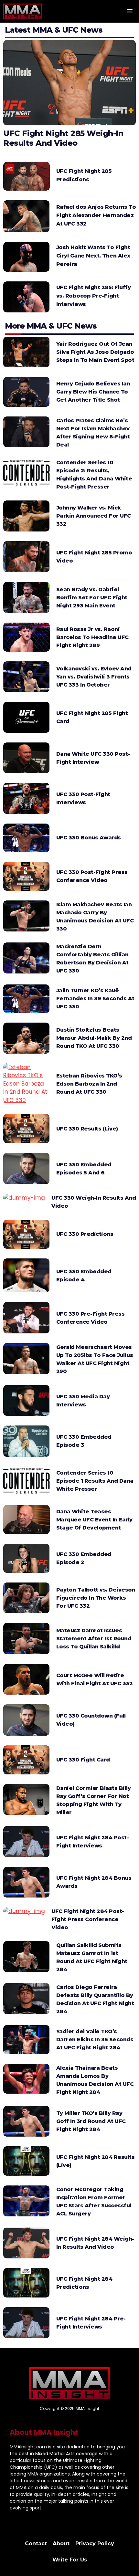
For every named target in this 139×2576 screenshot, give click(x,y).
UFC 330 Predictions (85, 1234)
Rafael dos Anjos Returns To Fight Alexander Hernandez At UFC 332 (96, 215)
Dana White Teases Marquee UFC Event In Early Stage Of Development (94, 1520)
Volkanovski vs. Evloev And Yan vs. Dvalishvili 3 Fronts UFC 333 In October (94, 677)
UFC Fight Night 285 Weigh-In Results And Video (63, 138)
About (61, 2544)
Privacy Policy (95, 2544)
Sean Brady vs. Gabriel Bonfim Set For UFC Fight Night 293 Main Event (92, 598)
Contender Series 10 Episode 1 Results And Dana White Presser (95, 1481)
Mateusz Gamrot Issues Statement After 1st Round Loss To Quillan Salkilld (94, 1639)
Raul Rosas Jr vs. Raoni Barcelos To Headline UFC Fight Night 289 (92, 637)
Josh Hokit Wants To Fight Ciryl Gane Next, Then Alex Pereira (93, 256)
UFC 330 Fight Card (83, 1760)
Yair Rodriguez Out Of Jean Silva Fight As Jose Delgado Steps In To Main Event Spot (95, 352)
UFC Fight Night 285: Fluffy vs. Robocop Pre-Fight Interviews (94, 296)
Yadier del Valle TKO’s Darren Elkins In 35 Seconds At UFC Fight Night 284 (95, 2040)
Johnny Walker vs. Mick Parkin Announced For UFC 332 (94, 516)
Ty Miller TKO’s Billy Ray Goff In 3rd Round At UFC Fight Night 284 (91, 2121)
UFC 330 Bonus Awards (89, 838)
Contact (36, 2544)
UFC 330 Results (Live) (87, 1129)
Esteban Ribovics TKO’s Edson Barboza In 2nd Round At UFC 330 (89, 1084)
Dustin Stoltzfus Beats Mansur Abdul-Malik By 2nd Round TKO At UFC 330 (94, 1038)
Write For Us (70, 2560)
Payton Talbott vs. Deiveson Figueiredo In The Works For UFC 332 (96, 1598)
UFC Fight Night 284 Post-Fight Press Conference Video (88, 1919)
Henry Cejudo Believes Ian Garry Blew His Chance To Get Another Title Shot (93, 392)
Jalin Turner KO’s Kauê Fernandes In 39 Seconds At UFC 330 (95, 999)
